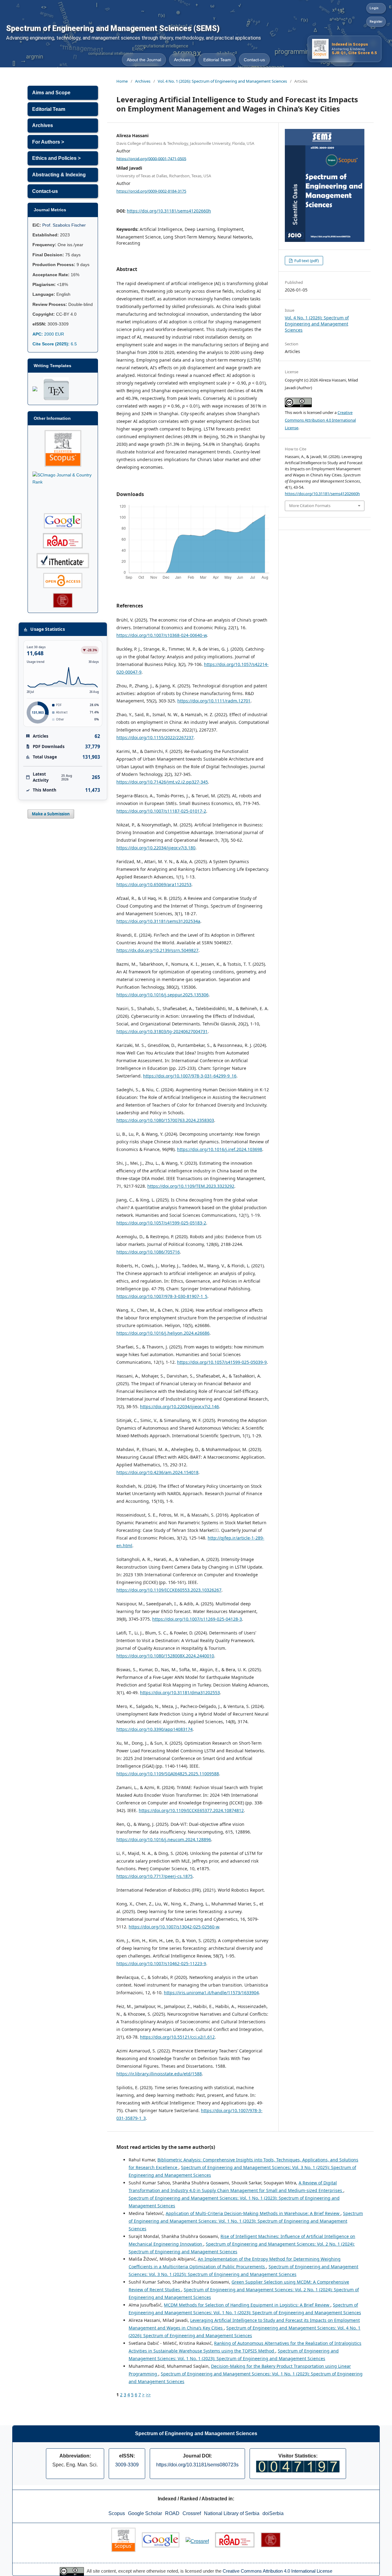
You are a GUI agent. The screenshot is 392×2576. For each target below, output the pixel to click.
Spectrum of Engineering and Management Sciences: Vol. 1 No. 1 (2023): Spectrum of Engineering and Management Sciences (246, 2221)
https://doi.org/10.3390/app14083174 (155, 1729)
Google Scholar (145, 2513)
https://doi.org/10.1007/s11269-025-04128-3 (197, 1619)
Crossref (192, 2513)
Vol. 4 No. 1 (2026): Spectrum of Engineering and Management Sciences (222, 81)
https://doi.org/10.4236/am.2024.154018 (157, 1472)
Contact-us (254, 60)
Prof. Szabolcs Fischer (64, 225)
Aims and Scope (51, 93)
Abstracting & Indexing (59, 175)
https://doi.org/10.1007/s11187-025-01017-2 (161, 811)
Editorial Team (217, 60)
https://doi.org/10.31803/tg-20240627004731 (162, 1031)
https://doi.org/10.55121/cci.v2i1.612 (177, 2037)
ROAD (172, 2513)
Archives (182, 60)
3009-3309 (127, 2465)
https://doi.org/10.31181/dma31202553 (180, 1692)
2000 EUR (48, 334)
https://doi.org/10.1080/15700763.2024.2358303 (165, 1120)
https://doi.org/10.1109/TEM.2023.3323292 (191, 1186)
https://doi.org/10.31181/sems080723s (197, 2465)
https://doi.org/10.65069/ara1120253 (154, 884)
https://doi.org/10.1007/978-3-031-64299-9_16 (190, 1076)
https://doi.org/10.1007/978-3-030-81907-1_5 (162, 1296)
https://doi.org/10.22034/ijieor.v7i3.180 (156, 848)
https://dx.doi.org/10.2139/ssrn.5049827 (157, 950)
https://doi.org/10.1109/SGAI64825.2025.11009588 (168, 1774)
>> (148, 2395)
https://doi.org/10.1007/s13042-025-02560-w (174, 1927)
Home (122, 81)
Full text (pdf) (306, 261)
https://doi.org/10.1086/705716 (148, 1252)
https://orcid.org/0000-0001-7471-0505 (151, 158)
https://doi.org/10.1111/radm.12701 (214, 701)
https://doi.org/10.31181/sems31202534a (158, 921)
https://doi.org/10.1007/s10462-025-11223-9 (161, 1963)
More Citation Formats (310, 506)
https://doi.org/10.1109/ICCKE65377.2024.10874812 (191, 1810)
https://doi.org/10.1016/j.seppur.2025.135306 (162, 995)
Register (376, 22)
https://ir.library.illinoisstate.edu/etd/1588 (159, 2074)
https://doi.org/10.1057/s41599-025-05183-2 (161, 1223)
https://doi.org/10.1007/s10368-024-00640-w (162, 635)
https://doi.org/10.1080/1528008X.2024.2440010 (165, 1656)
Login (374, 8)
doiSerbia (273, 2513)
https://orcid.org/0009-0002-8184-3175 (151, 191)
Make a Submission (51, 814)
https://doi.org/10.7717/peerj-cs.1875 (155, 1876)
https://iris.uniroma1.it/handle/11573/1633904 (211, 1993)
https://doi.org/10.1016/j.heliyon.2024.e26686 (163, 1333)
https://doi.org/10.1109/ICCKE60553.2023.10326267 (169, 1590)
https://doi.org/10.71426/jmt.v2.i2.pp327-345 (162, 782)
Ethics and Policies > (56, 158)
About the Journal (144, 60)
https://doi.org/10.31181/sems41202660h (169, 211)
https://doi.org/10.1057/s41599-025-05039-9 (222, 1362)
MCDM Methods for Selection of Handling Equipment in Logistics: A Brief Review (247, 2305)
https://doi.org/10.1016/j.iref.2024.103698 (220, 1149)
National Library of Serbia (232, 2513)
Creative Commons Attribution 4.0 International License (320, 420)
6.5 (55, 344)
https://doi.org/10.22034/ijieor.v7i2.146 (179, 1406)
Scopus (117, 2513)
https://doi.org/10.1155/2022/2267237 (155, 737)
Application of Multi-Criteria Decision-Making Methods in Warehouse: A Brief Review (253, 2213)
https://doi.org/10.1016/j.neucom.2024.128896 (164, 1839)
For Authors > (48, 142)
